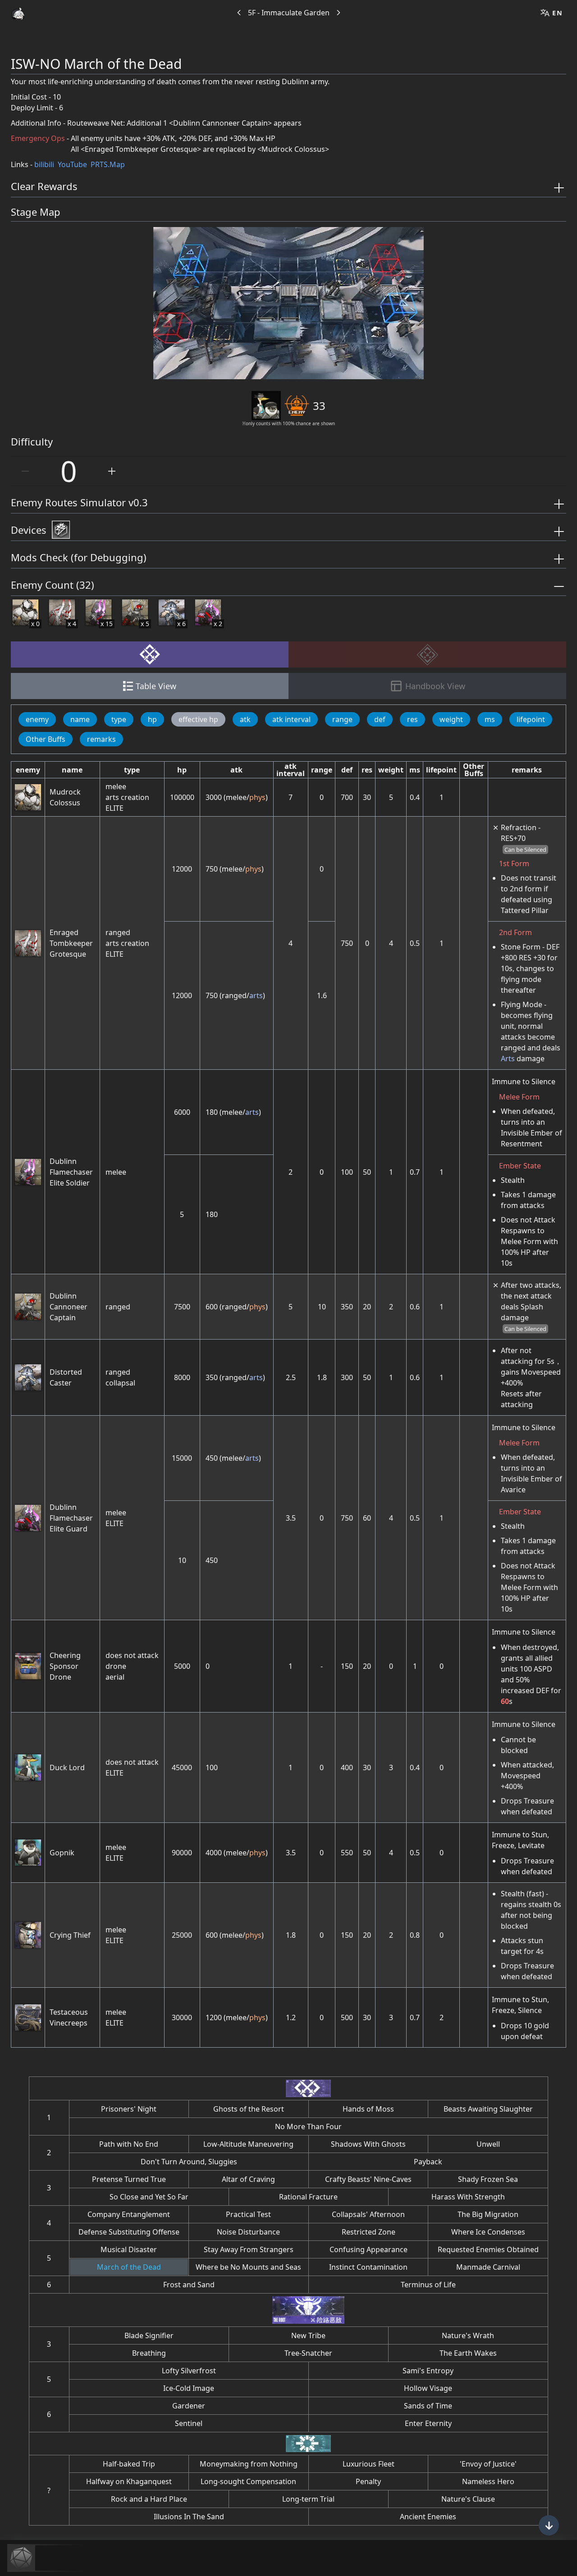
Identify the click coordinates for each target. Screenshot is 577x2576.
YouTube (72, 164)
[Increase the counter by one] (112, 471)
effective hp (198, 719)
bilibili (44, 164)
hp (152, 719)
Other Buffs (46, 739)
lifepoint (531, 719)
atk (245, 719)
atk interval (291, 719)
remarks (101, 739)
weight (451, 719)
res (412, 719)
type (119, 719)
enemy (37, 719)
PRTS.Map (108, 164)
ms (490, 719)
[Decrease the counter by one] (25, 471)
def (380, 719)
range (342, 719)
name (80, 719)
